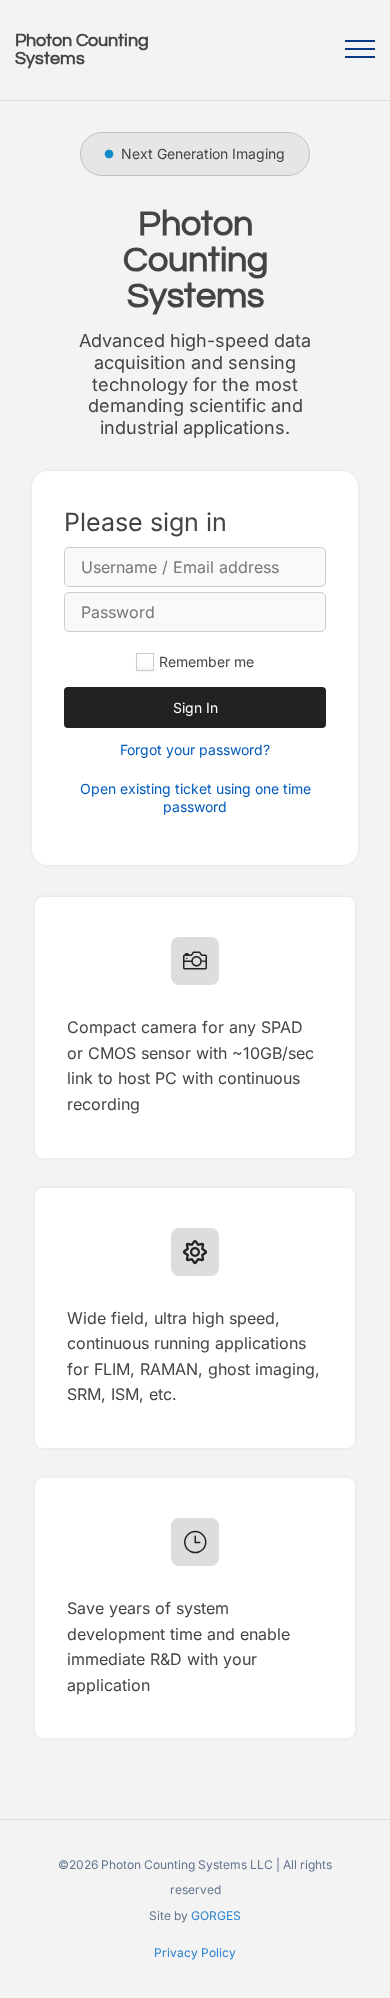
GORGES (216, 1915)
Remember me (206, 661)
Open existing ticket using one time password (195, 797)
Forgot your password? (195, 749)
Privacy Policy (195, 1952)
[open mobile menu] (360, 49)
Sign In (195, 707)
